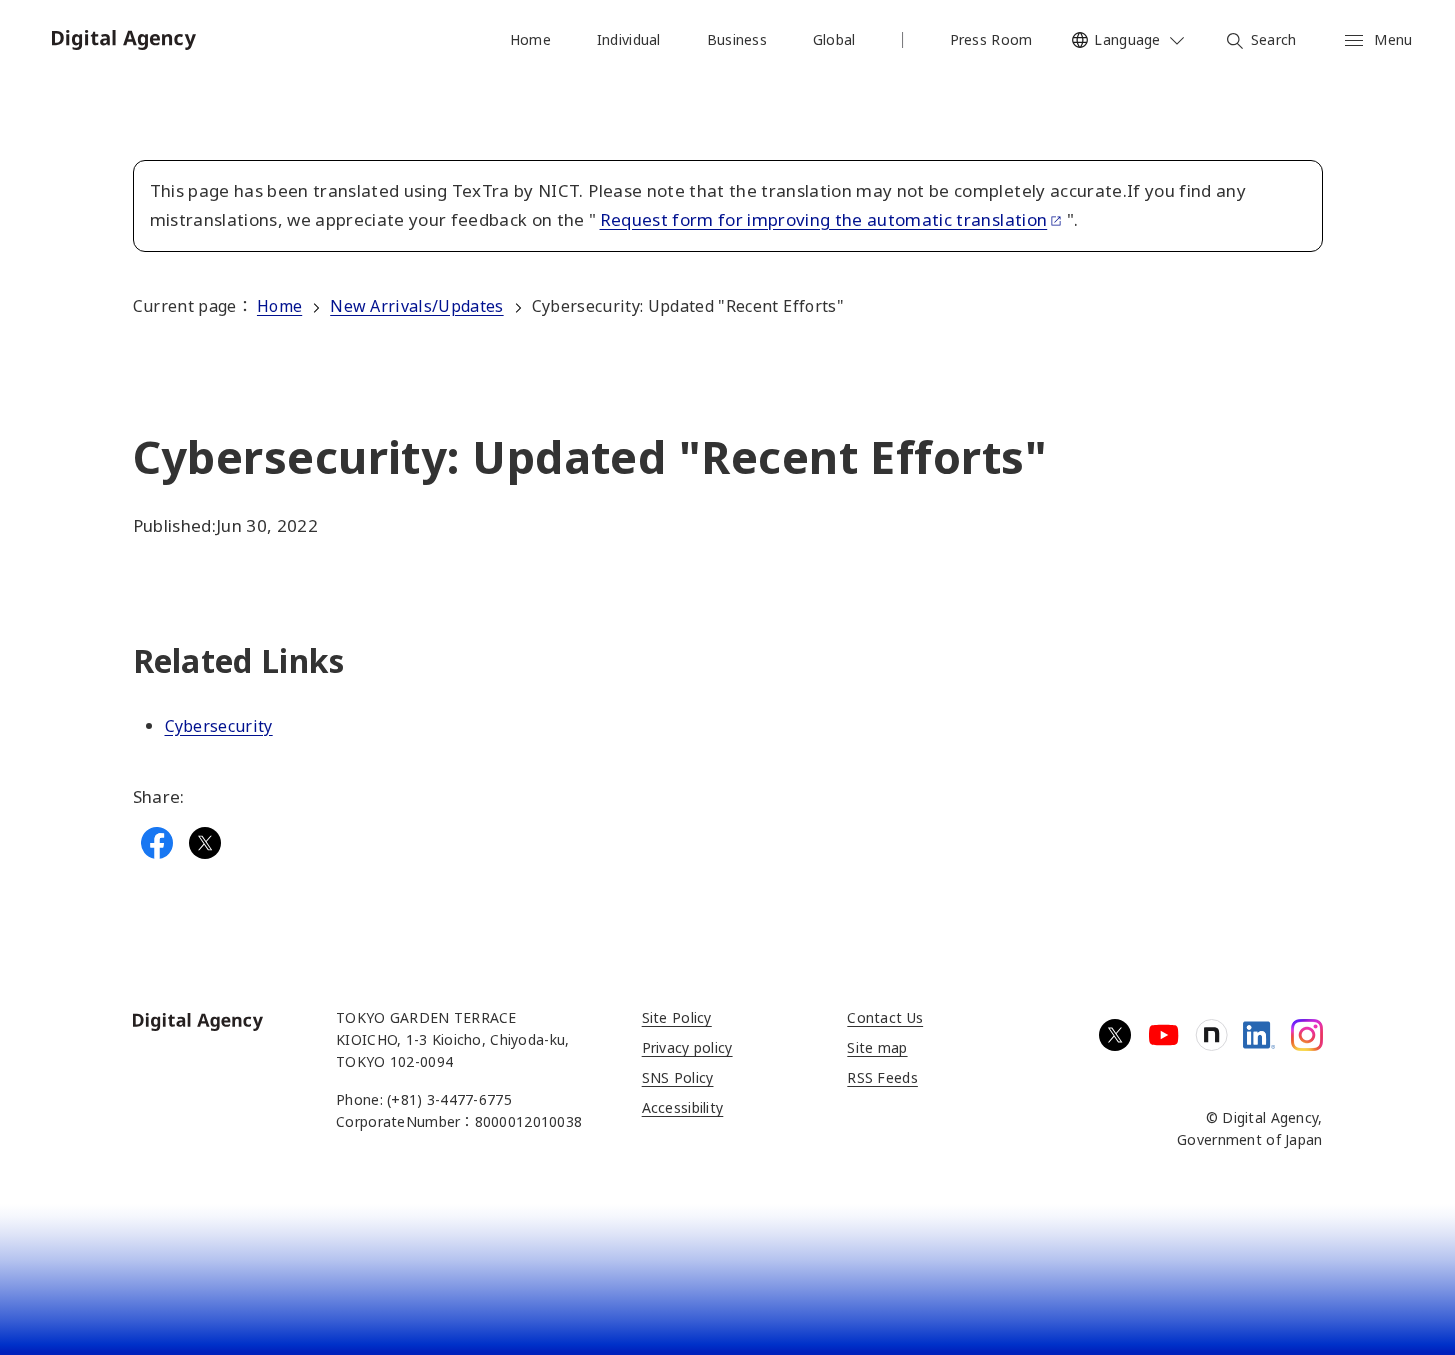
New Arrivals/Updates (416, 306)
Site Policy (677, 1017)
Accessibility (683, 1107)
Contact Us (885, 1017)
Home (279, 306)
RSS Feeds (882, 1077)
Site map (877, 1047)
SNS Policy (678, 1077)
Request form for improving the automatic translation (824, 219)
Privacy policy (687, 1047)
